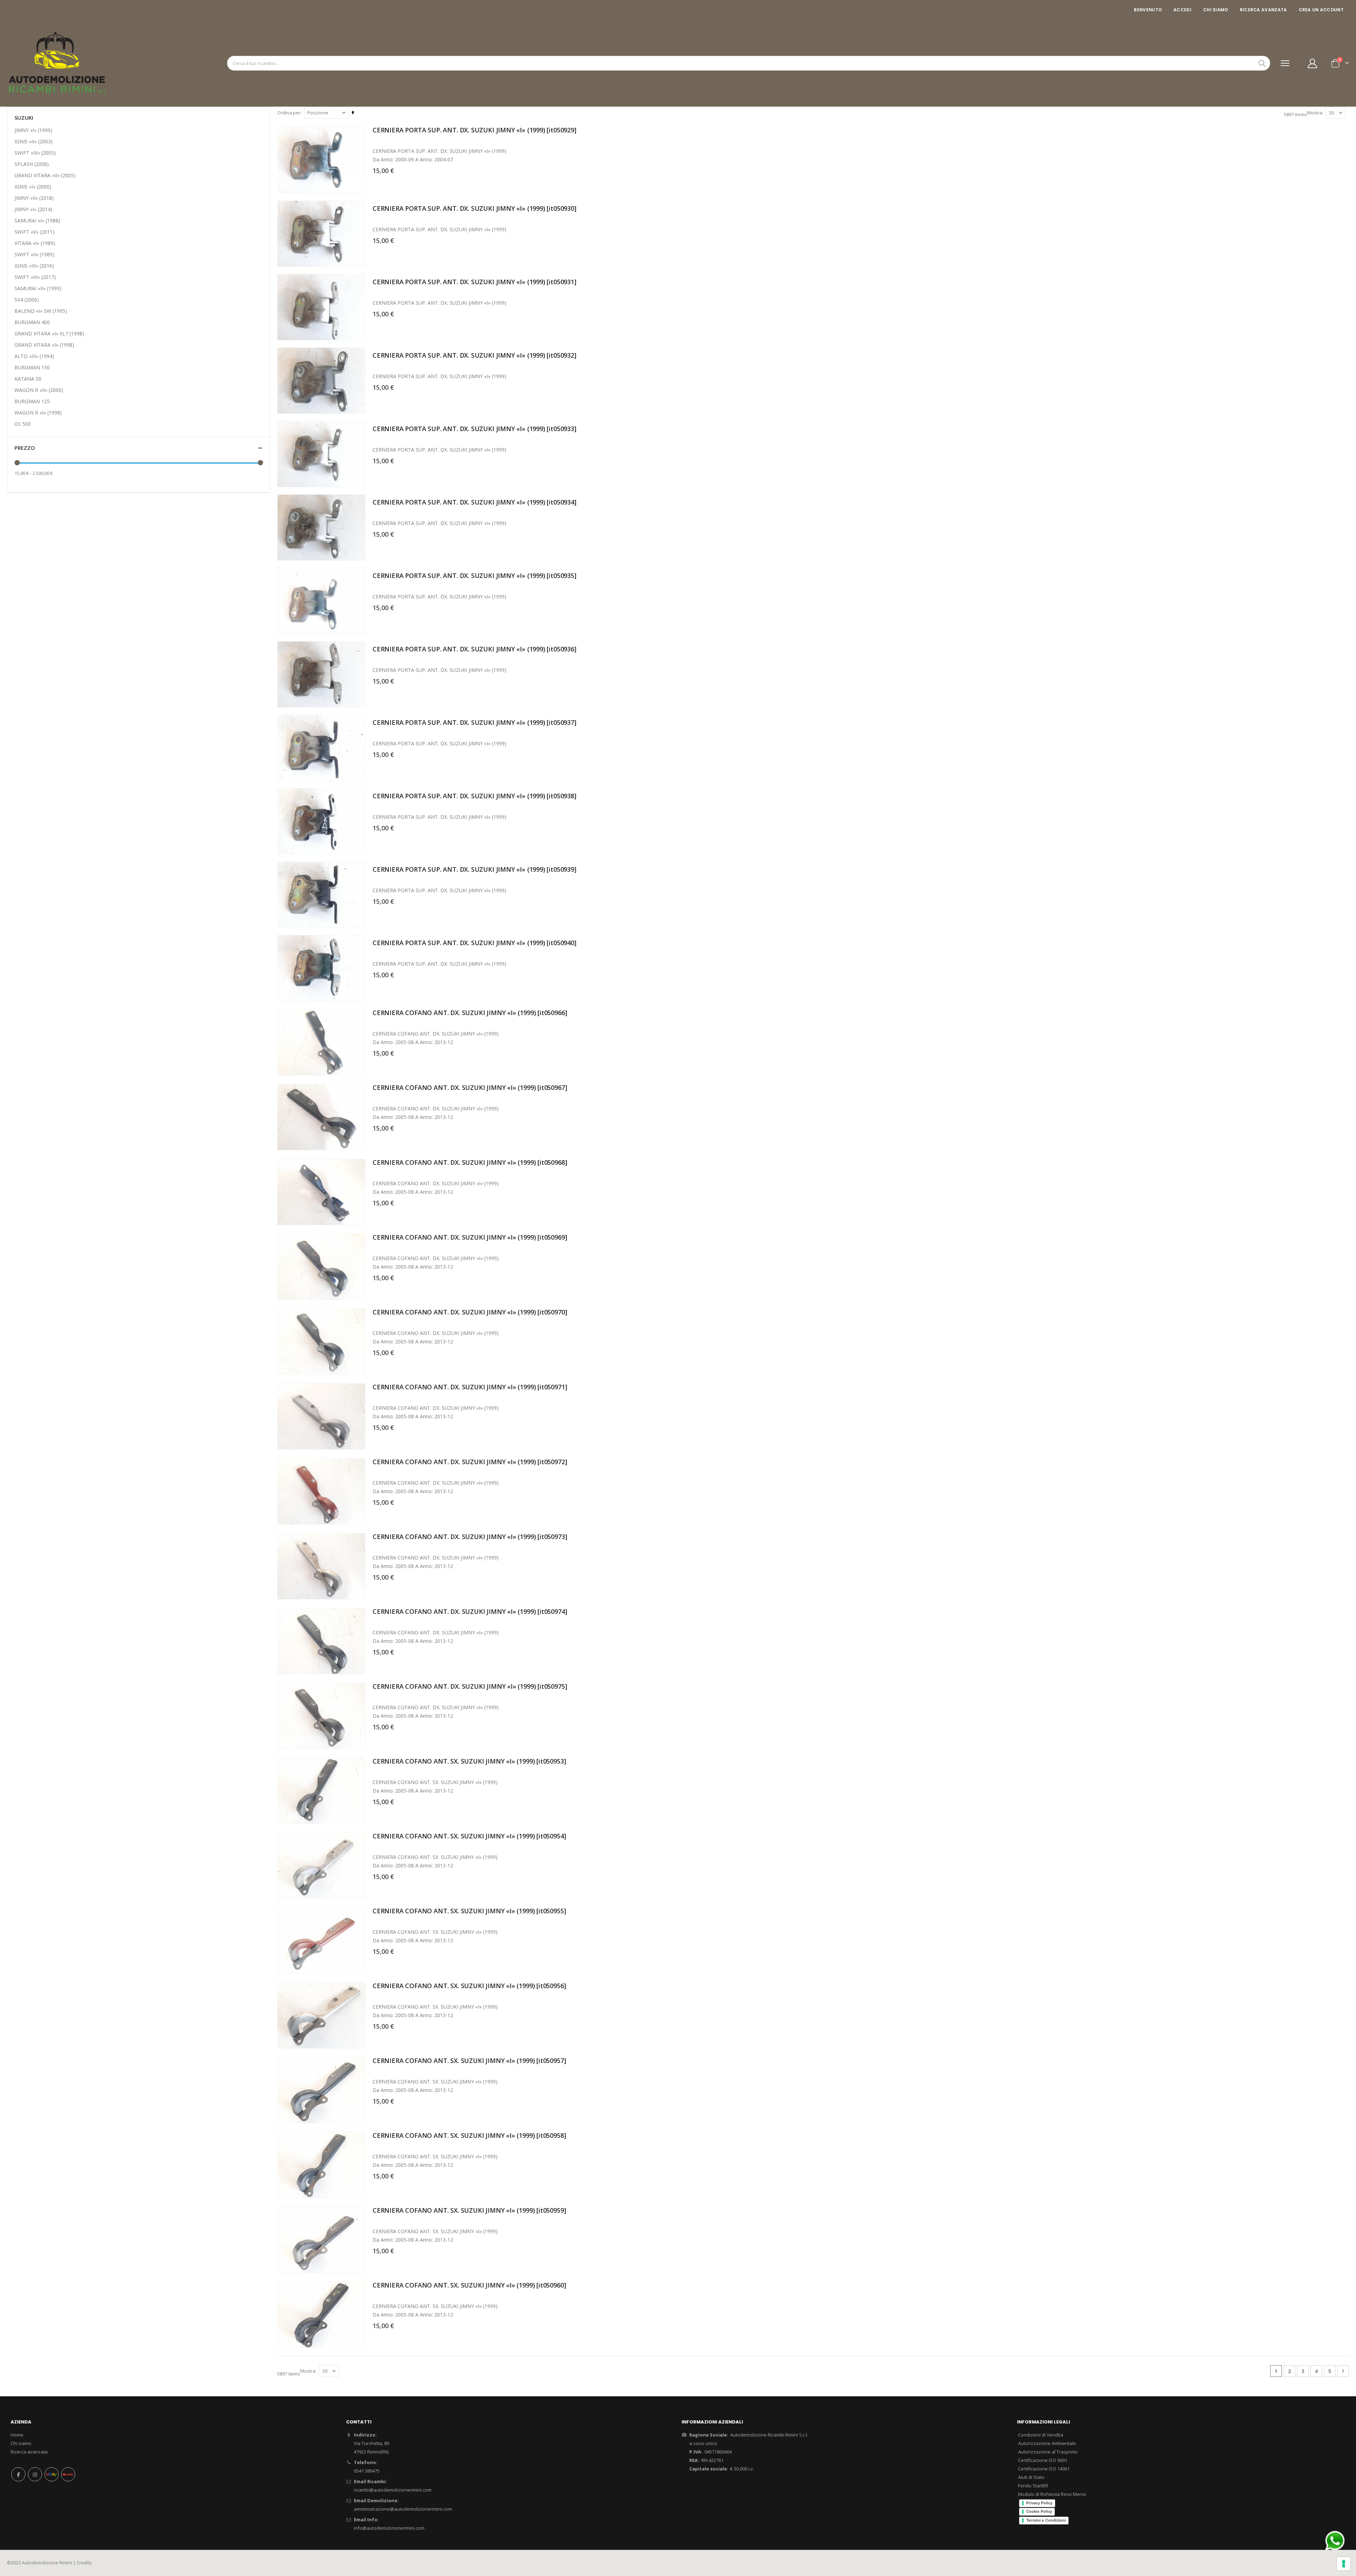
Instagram (35, 2474)
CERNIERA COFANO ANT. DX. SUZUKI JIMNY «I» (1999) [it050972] (470, 1462)
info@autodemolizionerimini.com (389, 2528)
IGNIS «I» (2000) (33, 187)
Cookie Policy (1039, 2511)
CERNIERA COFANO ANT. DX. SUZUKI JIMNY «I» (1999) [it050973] (470, 1537)
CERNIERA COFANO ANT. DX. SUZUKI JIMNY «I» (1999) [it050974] (470, 1611)
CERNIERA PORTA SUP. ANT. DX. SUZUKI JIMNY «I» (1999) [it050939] (474, 869)
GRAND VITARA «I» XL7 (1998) (49, 333)
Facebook (18, 2474)
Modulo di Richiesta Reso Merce (1052, 2494)
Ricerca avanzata (1263, 10)
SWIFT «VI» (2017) (35, 277)
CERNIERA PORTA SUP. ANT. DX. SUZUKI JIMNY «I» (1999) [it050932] (474, 355)
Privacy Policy (1039, 2503)
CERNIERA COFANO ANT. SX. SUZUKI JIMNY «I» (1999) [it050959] (469, 2210)
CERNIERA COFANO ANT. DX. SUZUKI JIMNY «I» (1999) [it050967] (470, 1087)
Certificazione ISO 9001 (1043, 2460)
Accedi (1182, 10)
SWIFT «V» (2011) (34, 232)
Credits (84, 2563)
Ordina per (289, 113)
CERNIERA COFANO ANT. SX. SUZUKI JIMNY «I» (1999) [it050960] (469, 2285)
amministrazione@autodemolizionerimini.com (403, 2509)
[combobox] (749, 63)
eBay (52, 2474)
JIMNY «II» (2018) (34, 198)
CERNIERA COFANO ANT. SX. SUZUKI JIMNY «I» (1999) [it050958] (469, 2135)
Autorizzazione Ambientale (1047, 2443)
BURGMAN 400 (32, 322)
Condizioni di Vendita (1041, 2435)
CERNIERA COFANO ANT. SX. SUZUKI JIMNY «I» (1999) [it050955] (469, 1911)
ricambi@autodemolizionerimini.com (393, 2490)
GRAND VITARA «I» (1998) (44, 345)
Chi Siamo (1216, 10)
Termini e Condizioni (1046, 2520)
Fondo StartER (1033, 2486)
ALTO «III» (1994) (34, 356)
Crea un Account (1321, 10)
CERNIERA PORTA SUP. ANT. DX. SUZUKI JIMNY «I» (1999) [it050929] (474, 130)
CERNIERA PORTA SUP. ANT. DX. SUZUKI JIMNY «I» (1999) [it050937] (474, 722)
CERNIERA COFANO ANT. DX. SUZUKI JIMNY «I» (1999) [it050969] (470, 1237)
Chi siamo (21, 2443)
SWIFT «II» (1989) (34, 254)
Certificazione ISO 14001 (1044, 2469)
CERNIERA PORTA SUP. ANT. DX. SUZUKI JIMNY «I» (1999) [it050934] (474, 502)
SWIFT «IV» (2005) (35, 153)
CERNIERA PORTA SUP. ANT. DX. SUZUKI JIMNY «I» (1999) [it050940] (474, 943)
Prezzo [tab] (25, 448)
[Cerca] (1262, 64)
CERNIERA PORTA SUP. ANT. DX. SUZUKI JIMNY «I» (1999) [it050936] (474, 649)
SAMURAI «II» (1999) (38, 288)
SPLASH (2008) (32, 164)
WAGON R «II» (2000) (39, 390)
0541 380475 (367, 2471)
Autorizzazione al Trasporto (1048, 2452)
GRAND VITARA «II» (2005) (45, 175)
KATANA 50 (28, 379)
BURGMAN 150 (32, 367)
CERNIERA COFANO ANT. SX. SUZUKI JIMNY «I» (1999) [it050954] (469, 1836)
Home (17, 2435)
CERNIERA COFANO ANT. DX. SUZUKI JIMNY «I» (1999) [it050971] (470, 1387)
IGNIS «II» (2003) (34, 141)
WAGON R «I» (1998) (38, 413)
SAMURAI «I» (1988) (37, 220)
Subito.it (68, 2474)
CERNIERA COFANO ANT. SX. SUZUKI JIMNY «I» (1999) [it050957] (469, 2061)
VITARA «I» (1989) (35, 243)
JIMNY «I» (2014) (33, 209)
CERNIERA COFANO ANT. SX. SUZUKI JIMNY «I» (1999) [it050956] (469, 1986)
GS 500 (23, 424)
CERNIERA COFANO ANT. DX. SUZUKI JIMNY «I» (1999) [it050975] (470, 1686)
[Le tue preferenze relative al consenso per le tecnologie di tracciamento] (1344, 2564)
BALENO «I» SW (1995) (41, 311)
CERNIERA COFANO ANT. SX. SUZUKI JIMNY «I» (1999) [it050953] (469, 1761)
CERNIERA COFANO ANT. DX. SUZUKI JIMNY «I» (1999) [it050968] (470, 1162)
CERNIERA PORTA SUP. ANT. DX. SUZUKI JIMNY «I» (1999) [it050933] (474, 429)
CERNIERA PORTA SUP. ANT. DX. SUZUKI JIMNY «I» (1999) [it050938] (474, 796)
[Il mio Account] (1313, 63)
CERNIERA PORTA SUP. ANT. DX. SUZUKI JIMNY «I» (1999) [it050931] (474, 282)
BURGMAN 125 (32, 401)
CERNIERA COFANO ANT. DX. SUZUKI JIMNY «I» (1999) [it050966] (470, 1013)
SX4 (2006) (27, 300)
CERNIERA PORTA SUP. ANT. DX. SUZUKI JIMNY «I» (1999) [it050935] (474, 576)
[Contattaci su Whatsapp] (1335, 2540)
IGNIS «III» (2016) (34, 266)
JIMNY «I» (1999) (33, 130)
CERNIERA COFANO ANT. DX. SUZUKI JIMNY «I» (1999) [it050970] (470, 1312)
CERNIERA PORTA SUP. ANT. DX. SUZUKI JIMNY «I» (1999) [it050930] (474, 208)
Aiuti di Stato (1031, 2477)
